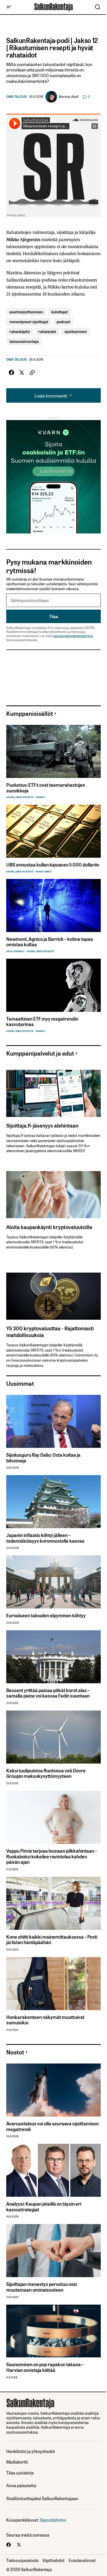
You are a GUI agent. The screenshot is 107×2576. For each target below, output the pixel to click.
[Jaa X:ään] (22, 373)
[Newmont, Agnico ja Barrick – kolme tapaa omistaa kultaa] (53, 905)
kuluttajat (60, 312)
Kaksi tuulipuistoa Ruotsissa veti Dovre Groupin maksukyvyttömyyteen (46, 1773)
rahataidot (47, 331)
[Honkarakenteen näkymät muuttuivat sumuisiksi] (53, 1984)
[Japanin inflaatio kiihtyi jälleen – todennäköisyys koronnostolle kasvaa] (53, 1502)
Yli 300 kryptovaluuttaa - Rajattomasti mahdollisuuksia (50, 1331)
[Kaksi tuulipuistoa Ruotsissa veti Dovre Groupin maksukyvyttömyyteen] (53, 1737)
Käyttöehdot (53, 2560)
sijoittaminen (76, 331)
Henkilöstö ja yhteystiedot (31, 2451)
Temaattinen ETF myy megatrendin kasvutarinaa (42, 1022)
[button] (9, 7)
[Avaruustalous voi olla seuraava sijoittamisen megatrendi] (53, 2090)
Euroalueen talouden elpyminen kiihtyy (46, 1615)
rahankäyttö (20, 331)
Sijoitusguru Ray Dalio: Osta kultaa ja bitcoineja (43, 1458)
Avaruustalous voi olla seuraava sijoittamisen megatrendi (52, 2126)
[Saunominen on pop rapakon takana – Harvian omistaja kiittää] (53, 2331)
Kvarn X (40, 797)
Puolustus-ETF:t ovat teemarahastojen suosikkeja (46, 788)
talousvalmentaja (24, 341)
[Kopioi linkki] (32, 373)
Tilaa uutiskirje (20, 2473)
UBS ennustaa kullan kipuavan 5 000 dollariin (53, 865)
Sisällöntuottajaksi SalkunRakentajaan (42, 2498)
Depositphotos (53, 2520)
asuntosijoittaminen (26, 312)
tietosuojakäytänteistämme (73, 636)
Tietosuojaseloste (22, 2560)
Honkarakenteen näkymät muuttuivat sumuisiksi (45, 2020)
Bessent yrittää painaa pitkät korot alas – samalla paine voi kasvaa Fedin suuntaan (48, 1693)
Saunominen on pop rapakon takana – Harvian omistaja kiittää (45, 2367)
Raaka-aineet (44, 872)
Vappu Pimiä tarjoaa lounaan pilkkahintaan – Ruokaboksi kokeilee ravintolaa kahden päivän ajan (52, 1856)
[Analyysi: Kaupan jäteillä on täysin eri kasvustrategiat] (53, 2170)
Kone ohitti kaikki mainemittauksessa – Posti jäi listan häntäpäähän (52, 1940)
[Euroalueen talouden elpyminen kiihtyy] (53, 1582)
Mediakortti (17, 2462)
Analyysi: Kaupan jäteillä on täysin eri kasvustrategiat (44, 2207)
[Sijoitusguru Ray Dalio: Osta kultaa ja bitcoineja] (53, 1421)
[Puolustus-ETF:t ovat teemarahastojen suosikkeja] (53, 751)
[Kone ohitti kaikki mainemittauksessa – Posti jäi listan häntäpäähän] (53, 1903)
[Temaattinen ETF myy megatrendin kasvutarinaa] (53, 985)
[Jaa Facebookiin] (11, 373)
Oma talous (16, 97)
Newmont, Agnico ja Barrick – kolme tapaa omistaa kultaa (50, 942)
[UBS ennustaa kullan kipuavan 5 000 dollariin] (53, 831)
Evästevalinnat (82, 2560)
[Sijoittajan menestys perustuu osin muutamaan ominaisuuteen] (53, 2251)
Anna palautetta (21, 2485)
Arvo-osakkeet (15, 951)
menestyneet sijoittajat (29, 322)
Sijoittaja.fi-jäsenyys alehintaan (42, 1125)
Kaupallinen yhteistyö (20, 797)
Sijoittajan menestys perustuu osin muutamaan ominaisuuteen (42, 2287)
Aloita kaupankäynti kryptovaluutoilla (49, 1227)
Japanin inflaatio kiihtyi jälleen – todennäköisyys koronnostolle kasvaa (45, 1538)
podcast (63, 322)
